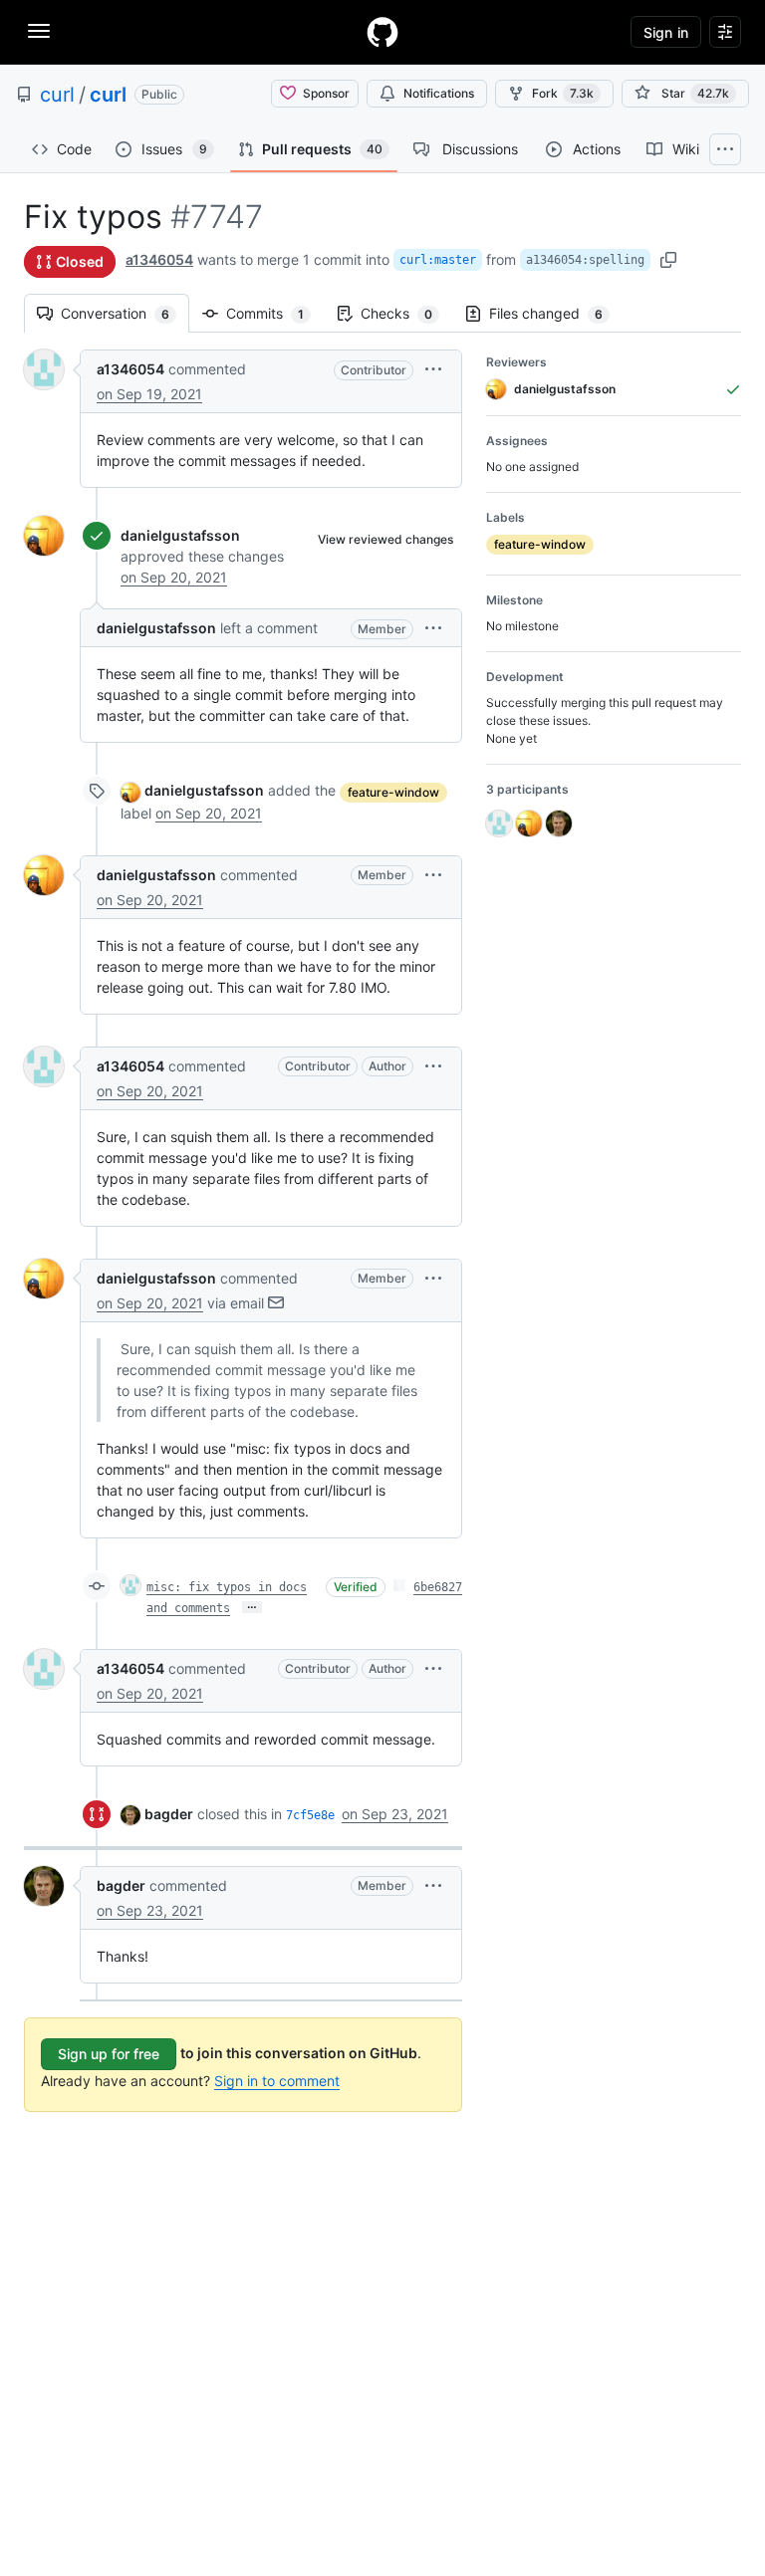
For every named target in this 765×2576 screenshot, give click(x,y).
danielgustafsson (180, 535)
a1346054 (159, 259)
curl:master (438, 260)
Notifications (439, 93)
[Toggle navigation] (39, 31)
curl (57, 95)
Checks (406, 313)
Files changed (556, 313)
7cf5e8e (310, 1815)
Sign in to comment (277, 2081)
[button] (433, 369)
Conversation (125, 313)
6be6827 (438, 1587)
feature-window (393, 792)
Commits (275, 313)
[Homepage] (382, 32)
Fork (563, 93)
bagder (169, 1814)
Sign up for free (109, 2054)
